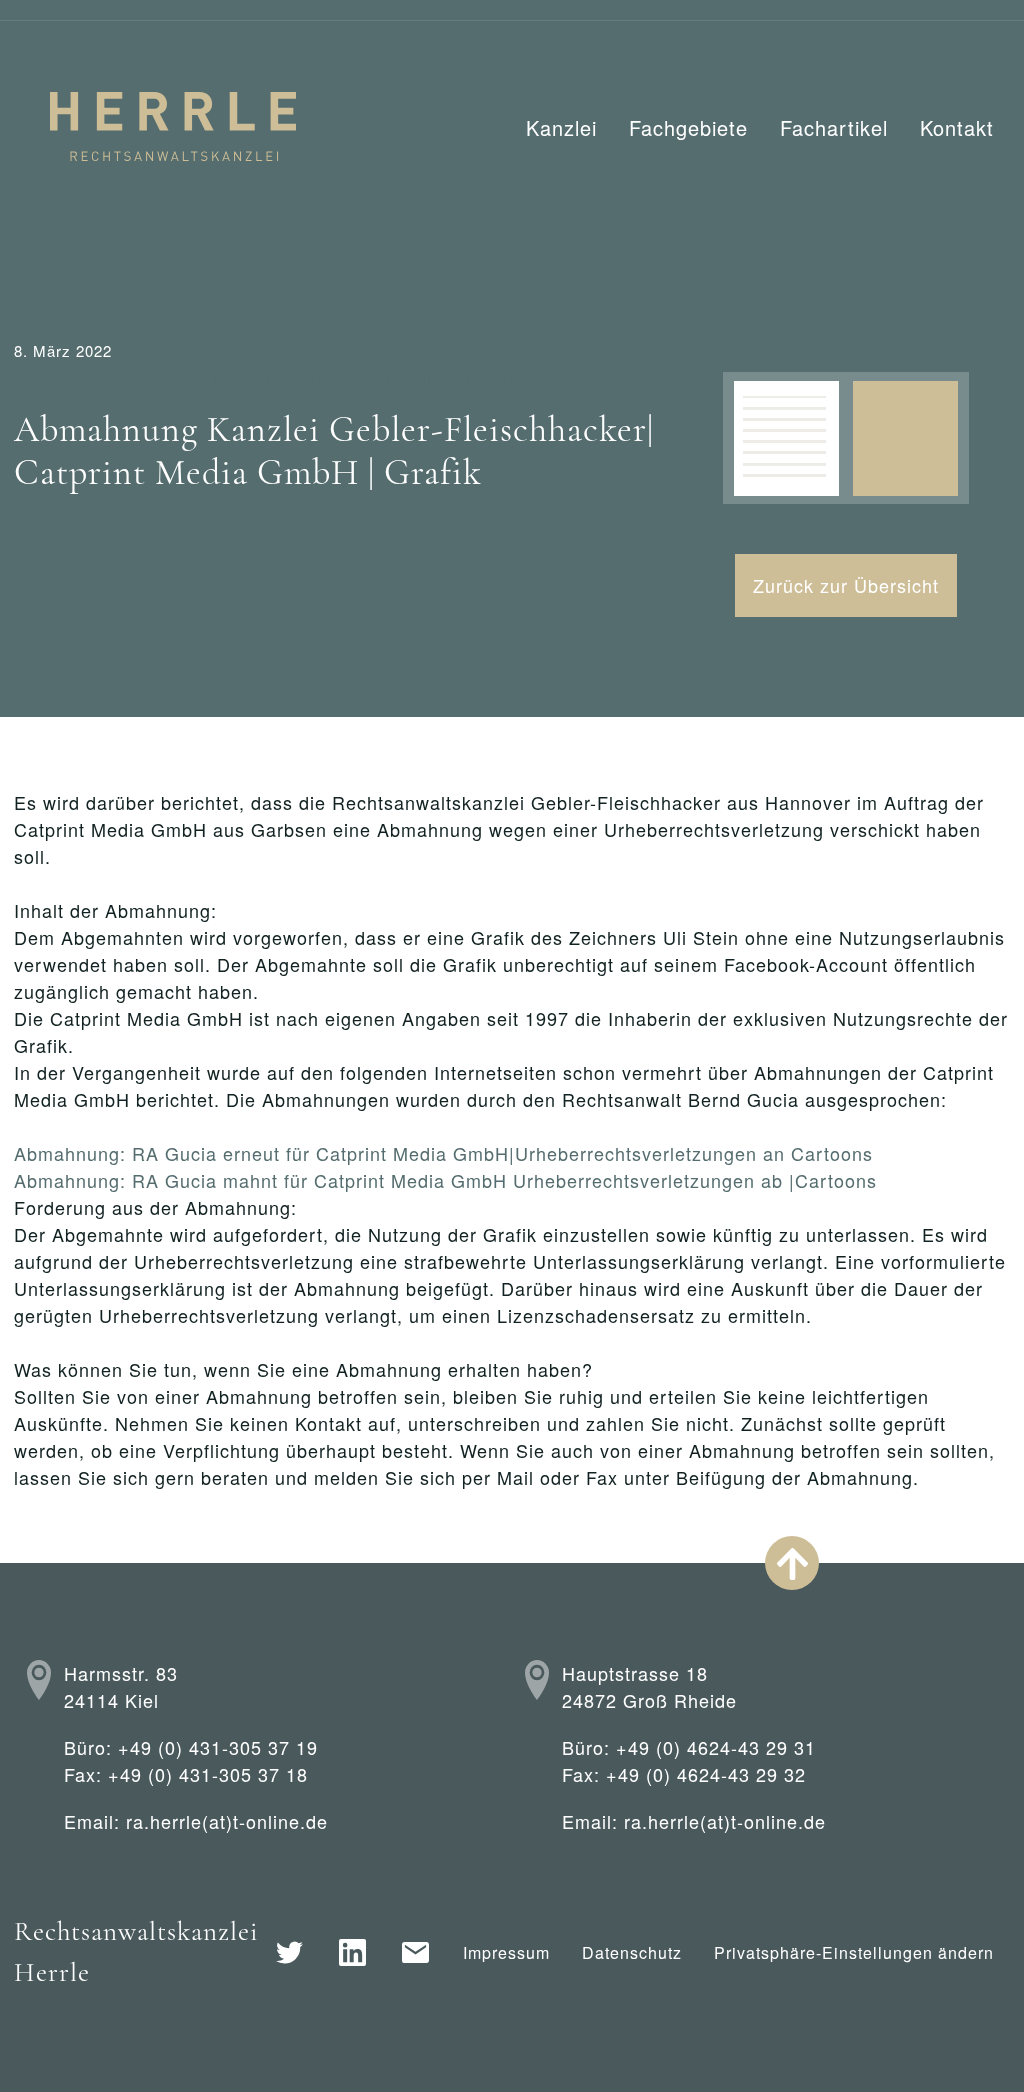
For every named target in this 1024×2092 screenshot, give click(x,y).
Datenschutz (632, 1952)
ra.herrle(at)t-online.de (227, 1821)
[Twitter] (289, 1952)
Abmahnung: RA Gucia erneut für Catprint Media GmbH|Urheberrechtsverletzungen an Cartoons (443, 1153)
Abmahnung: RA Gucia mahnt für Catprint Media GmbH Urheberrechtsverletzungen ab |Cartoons (445, 1180)
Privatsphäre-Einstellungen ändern (854, 1952)
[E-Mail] (415, 1952)
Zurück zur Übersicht (846, 585)
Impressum (506, 1952)
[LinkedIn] (352, 1952)
